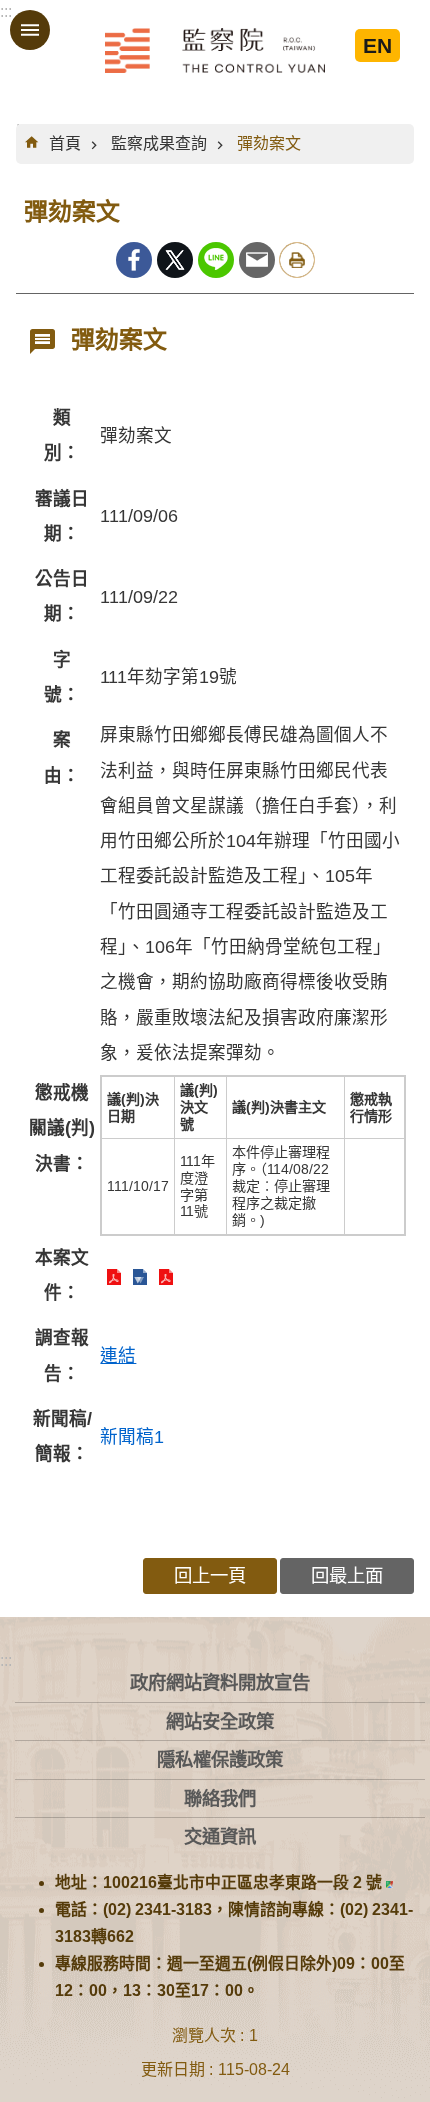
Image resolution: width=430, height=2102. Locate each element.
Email (257, 260)
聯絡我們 (220, 1798)
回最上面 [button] (347, 1575)
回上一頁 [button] (210, 1575)
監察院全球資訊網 (215, 50)
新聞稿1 (132, 1437)
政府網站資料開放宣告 (220, 1682)
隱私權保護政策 (220, 1759)
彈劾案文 (269, 143)
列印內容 (297, 260)
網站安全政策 (220, 1721)
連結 (118, 1356)
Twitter (175, 260)
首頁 (65, 143)
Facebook (134, 260)
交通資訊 (220, 1836)
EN (377, 45)
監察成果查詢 (159, 143)
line (216, 260)
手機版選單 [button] (30, 30)
